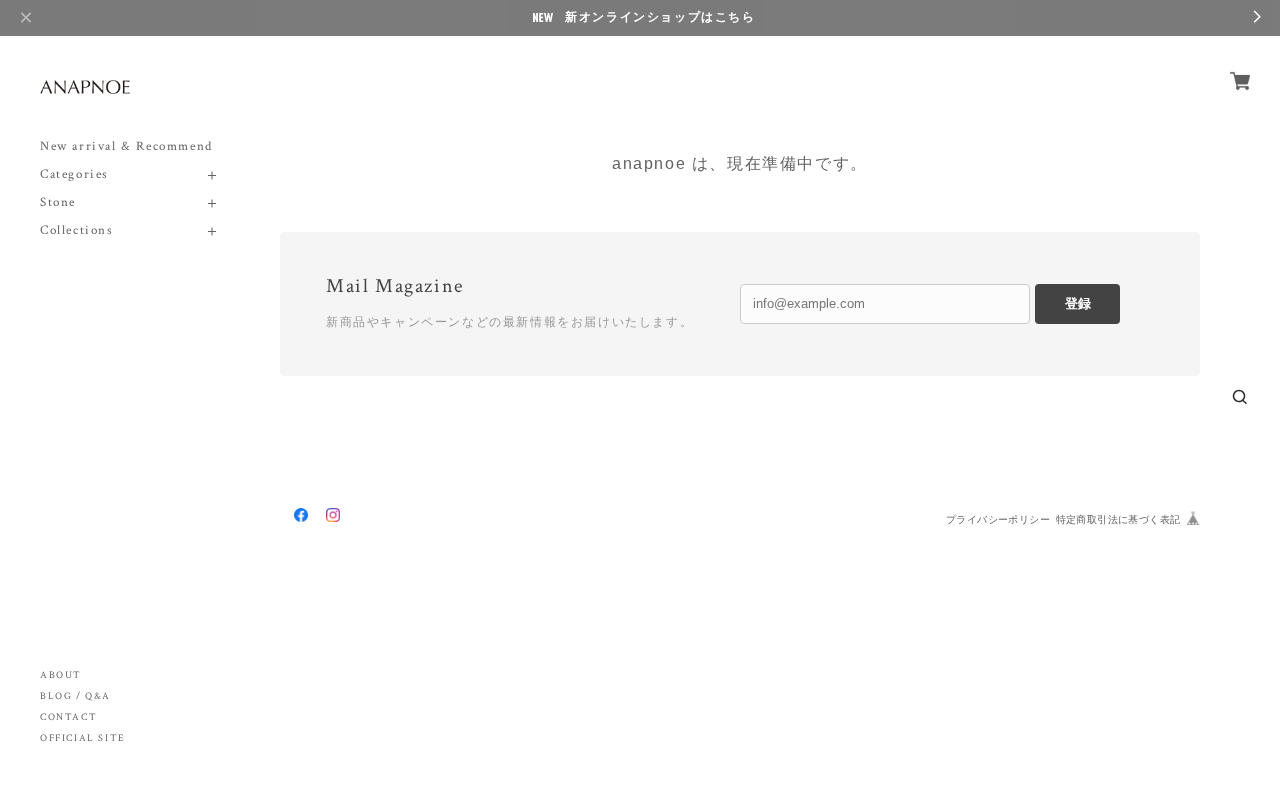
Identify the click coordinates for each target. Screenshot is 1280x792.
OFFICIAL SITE (83, 738)
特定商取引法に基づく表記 (1118, 519)
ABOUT (61, 675)
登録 (1078, 303)
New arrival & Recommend (126, 146)
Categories (74, 174)
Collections (77, 230)
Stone (58, 202)
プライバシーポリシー (998, 519)
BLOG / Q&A (75, 696)
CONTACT (68, 717)
